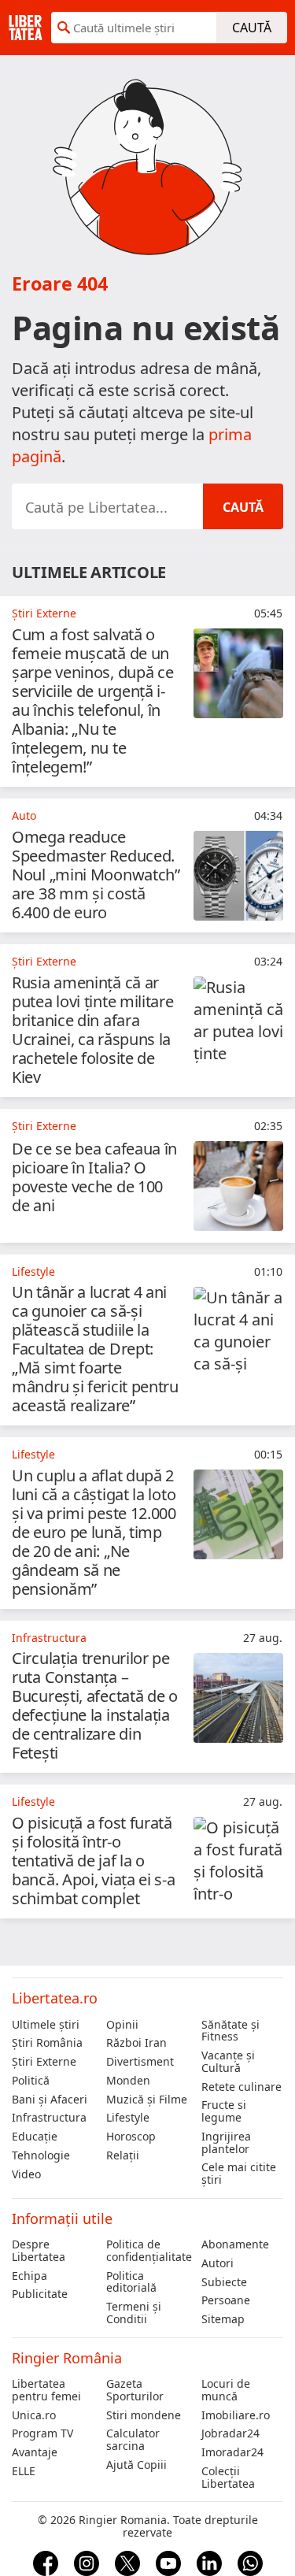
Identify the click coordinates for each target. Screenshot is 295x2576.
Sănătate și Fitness (230, 2031)
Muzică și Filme (147, 2100)
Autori (218, 2263)
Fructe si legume (224, 2111)
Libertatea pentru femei (46, 2390)
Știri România (47, 2043)
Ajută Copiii (136, 2465)
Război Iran (136, 2043)
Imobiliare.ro (236, 2415)
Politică (31, 2081)
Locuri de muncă (226, 2390)
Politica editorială (131, 2282)
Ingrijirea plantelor (226, 2143)
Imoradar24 (232, 2452)
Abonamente (235, 2244)
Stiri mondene (144, 2415)
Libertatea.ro (55, 1998)
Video (26, 2174)
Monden (128, 2081)
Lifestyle (128, 2118)
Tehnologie (41, 2155)
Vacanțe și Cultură (228, 2062)
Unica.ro (34, 2415)
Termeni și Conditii (134, 2313)
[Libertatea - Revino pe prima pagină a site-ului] (26, 28)
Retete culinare (242, 2087)
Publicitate (40, 2294)
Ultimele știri (46, 2025)
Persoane (226, 2300)
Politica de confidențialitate (147, 2251)
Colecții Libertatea (228, 2478)
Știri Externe (44, 2062)
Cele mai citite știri (239, 2174)
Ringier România (67, 2358)
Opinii (122, 2025)
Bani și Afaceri (50, 2100)
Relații (123, 2155)
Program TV (42, 2433)
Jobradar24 (230, 2433)
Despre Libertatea (39, 2251)
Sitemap (223, 2319)
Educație (35, 2137)
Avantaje (35, 2452)
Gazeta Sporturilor (135, 2390)
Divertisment (140, 2062)
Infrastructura (49, 2118)
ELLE (24, 2471)
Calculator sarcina (133, 2440)
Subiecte (224, 2282)
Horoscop (131, 2137)
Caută (252, 28)
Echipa (29, 2276)
